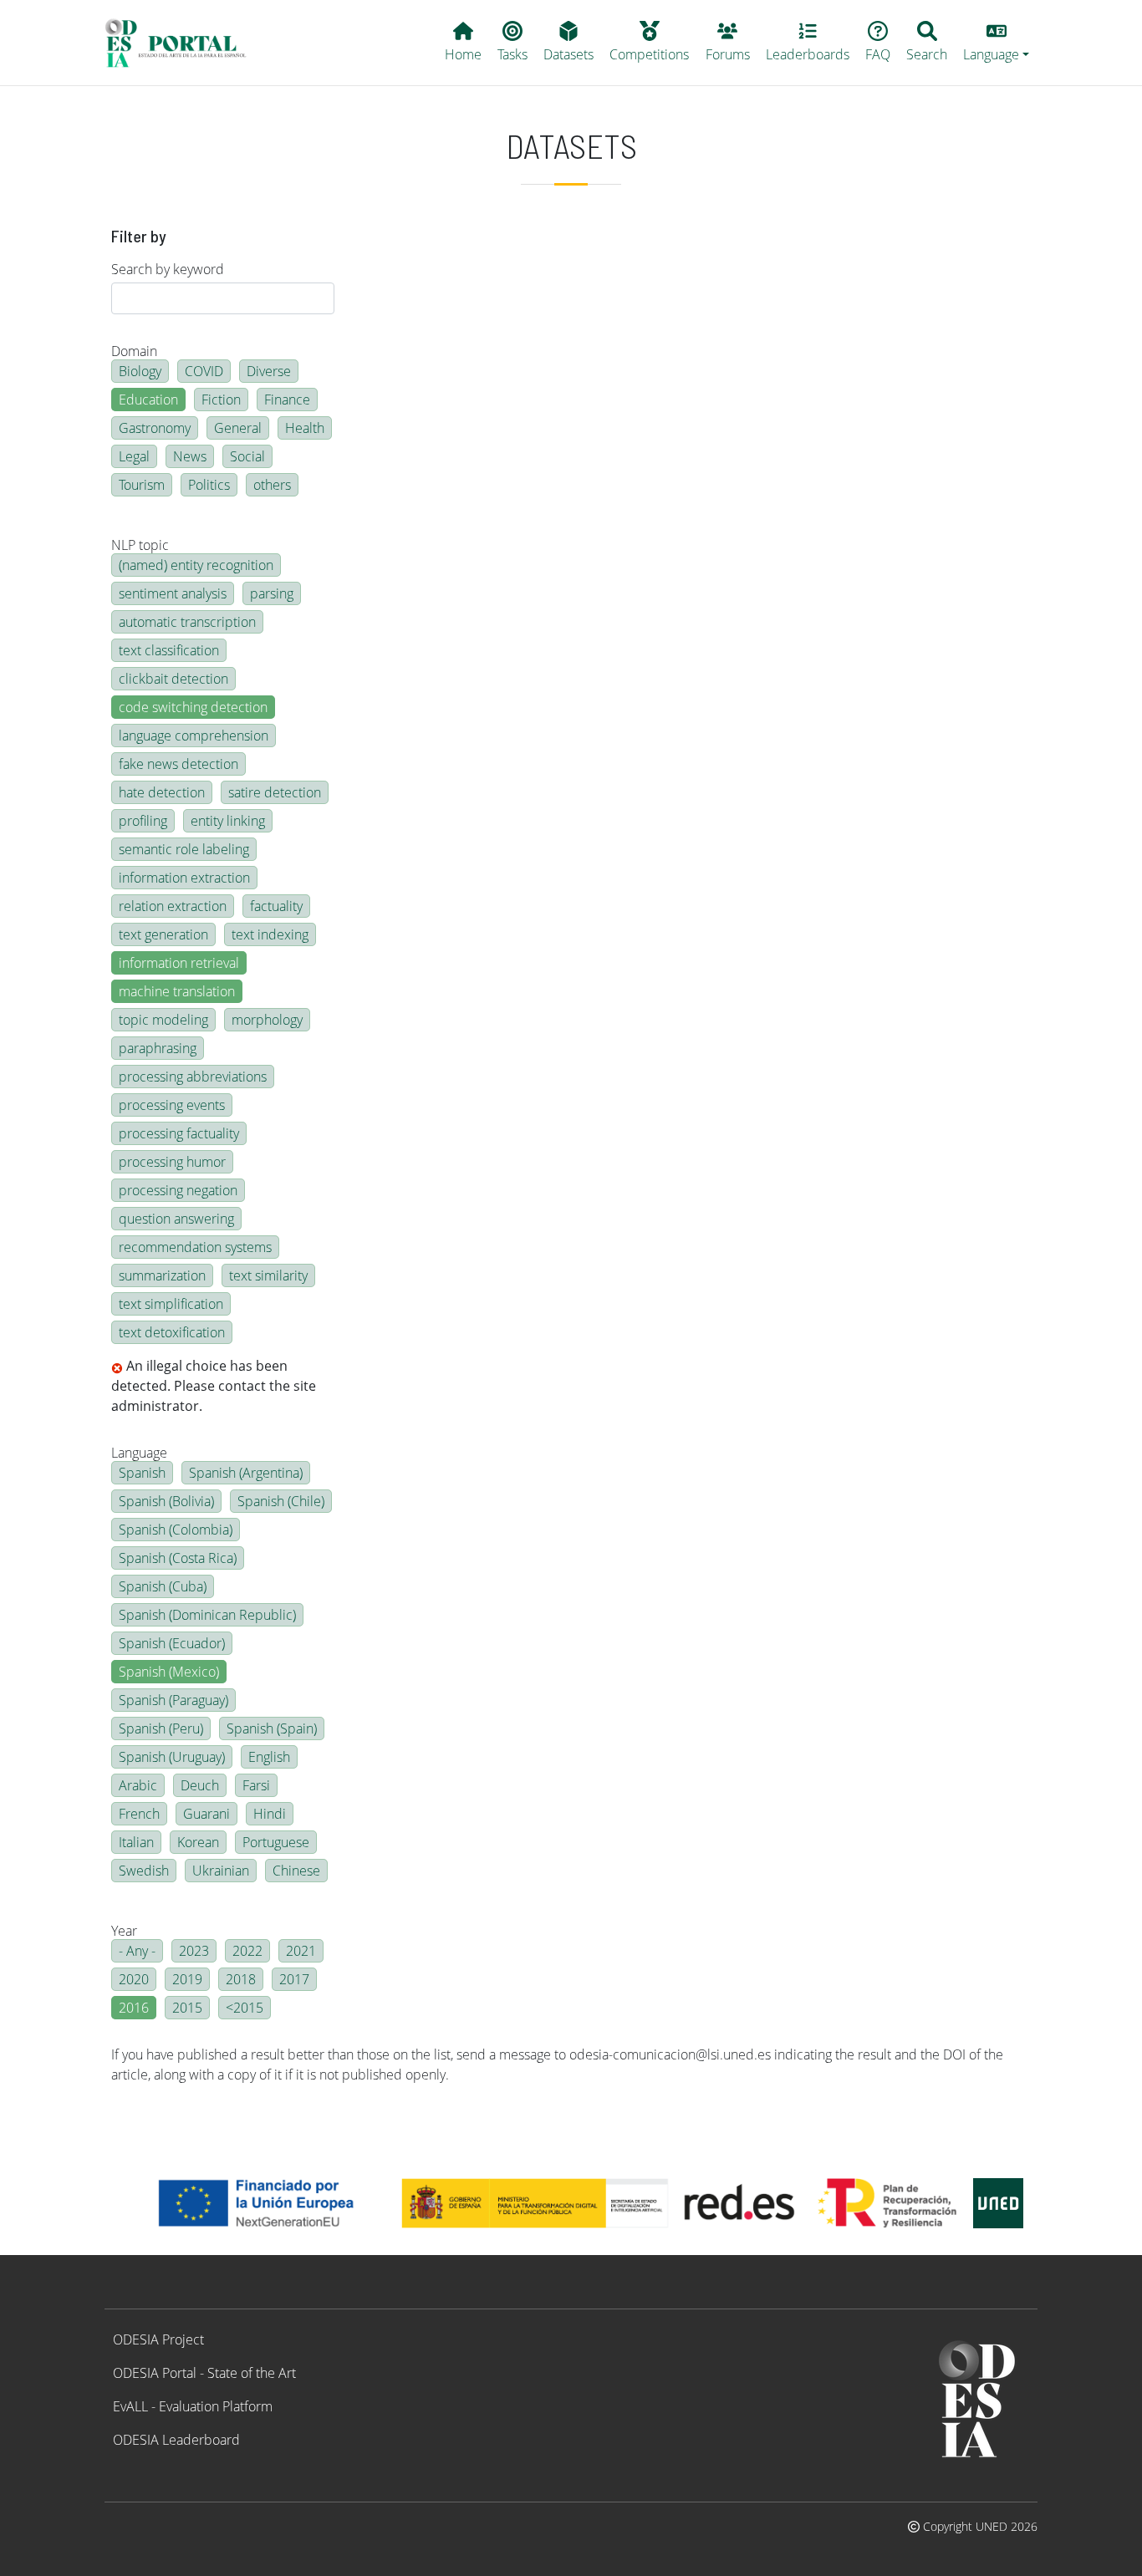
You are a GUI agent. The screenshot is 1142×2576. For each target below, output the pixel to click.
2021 (301, 1951)
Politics (209, 485)
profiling (143, 821)
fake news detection (178, 764)
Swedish (144, 1871)
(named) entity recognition (196, 565)
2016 (134, 2008)
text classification (169, 650)
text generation (163, 934)
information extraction (184, 878)
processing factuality (179, 1133)
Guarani (206, 1814)
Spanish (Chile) (281, 1501)
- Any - (137, 1951)
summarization (162, 1275)
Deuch (200, 1785)
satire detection (275, 792)
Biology (140, 371)
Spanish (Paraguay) (173, 1700)
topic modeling (163, 1020)
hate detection (162, 792)
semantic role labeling (184, 849)
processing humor (172, 1162)
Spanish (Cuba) (163, 1586)
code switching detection (193, 707)
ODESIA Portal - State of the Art (204, 2373)
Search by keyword (168, 269)
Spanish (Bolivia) (166, 1501)
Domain (134, 351)
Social (247, 456)
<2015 (245, 2008)
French (139, 1814)
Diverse (269, 371)
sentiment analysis (173, 593)
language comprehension (194, 736)
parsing (272, 593)
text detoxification (172, 1332)
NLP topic (140, 545)
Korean (198, 1842)
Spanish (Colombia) (176, 1530)
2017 (294, 1979)
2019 (187, 1979)
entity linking (228, 821)
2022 (247, 1951)
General (238, 428)
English (269, 1757)
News (190, 456)
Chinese (296, 1871)
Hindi (270, 1814)
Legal (134, 456)
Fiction (221, 400)
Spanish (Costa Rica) (178, 1558)
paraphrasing (158, 1048)
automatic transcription (187, 622)
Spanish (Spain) (272, 1728)
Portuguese (276, 1842)
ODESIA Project (158, 2339)
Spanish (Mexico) (169, 1672)
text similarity (268, 1275)
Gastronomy (155, 428)
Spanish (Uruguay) (172, 1757)
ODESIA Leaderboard (176, 2440)
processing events (172, 1105)
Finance (287, 400)
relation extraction (173, 906)
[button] (997, 43)
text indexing (270, 934)
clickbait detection (173, 679)
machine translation (177, 991)
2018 (241, 1979)
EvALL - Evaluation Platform (193, 2406)
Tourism (142, 485)
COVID (204, 371)
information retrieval (179, 963)
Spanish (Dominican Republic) (207, 1615)
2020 (134, 1979)
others (272, 485)
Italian (136, 1842)
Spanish (142, 1473)
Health (305, 428)
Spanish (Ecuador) (172, 1643)
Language (139, 1453)
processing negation (178, 1190)
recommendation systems (195, 1247)
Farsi (256, 1785)
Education (148, 400)
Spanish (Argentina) (246, 1473)
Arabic (138, 1785)
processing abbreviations (193, 1077)
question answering (176, 1219)
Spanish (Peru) (161, 1728)
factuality (276, 906)
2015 (187, 2008)
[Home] (183, 43)
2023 (194, 1951)
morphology (267, 1020)
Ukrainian (221, 1871)
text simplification (171, 1304)
